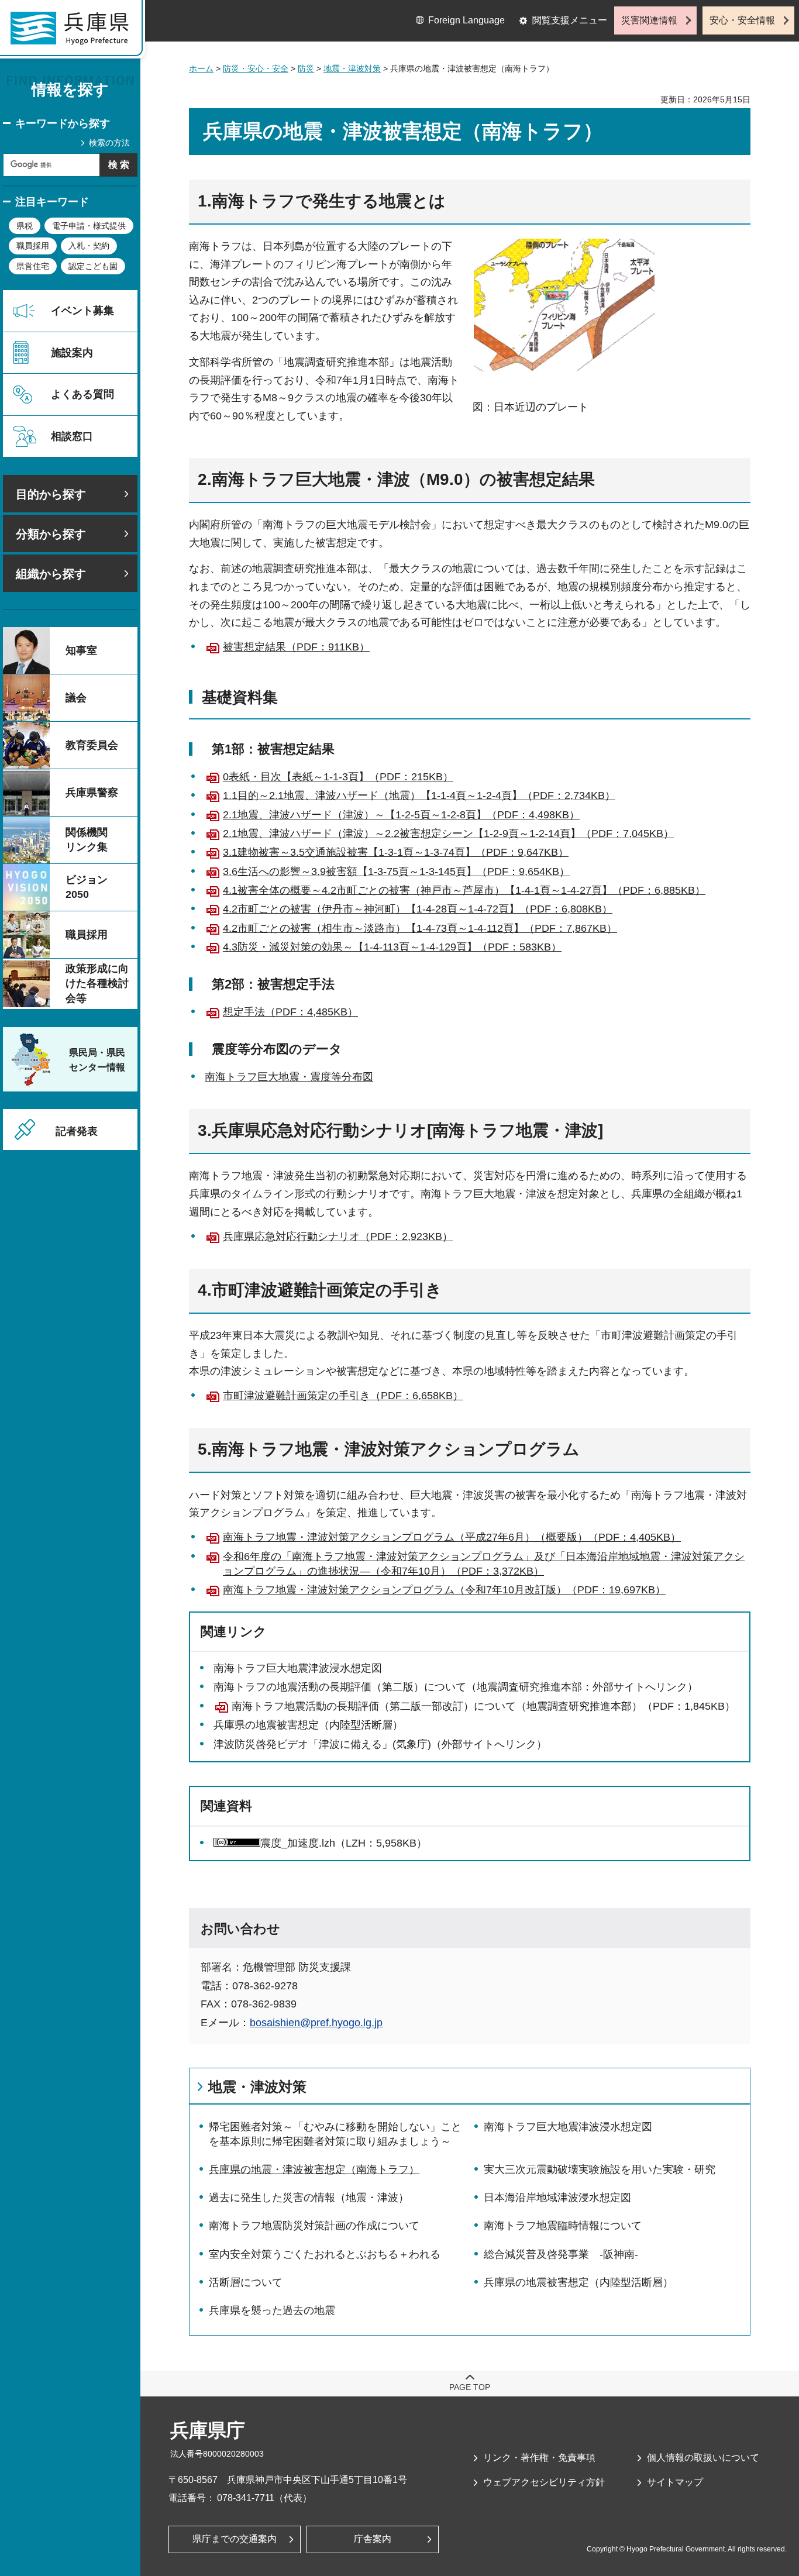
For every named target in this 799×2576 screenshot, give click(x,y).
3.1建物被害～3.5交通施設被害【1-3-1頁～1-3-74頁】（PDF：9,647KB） (396, 852)
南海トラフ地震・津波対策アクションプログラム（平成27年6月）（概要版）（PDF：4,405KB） (452, 1537)
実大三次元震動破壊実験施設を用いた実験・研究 (600, 2169)
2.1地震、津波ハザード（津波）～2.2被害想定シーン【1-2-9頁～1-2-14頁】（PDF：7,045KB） (448, 834)
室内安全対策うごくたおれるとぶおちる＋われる (325, 2254)
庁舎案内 (373, 2539)
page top (470, 2387)
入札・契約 (89, 246)
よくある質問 (82, 394)
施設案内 (72, 353)
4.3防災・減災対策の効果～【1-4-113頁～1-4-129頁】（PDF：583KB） (392, 947)
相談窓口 (72, 436)
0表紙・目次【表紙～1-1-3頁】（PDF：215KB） (338, 777)
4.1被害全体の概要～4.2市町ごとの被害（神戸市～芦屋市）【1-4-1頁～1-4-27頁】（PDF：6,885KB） (464, 890)
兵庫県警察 (92, 793)
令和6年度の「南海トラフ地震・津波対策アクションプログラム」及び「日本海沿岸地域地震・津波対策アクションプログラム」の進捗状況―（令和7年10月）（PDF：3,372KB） (484, 1564)
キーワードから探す (63, 123)
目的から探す (51, 494)
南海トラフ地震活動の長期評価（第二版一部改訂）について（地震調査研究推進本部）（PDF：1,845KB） (483, 1706)
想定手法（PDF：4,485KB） (290, 1012)
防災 (306, 68)
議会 (76, 698)
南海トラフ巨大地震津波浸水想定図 (298, 1668)
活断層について (246, 2282)
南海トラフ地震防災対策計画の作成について (314, 2226)
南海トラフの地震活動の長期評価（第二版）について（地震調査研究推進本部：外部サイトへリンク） (456, 1687)
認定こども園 (93, 266)
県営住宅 (33, 266)
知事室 (81, 650)
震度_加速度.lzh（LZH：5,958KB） (344, 1843)
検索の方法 (109, 143)
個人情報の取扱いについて (703, 2458)
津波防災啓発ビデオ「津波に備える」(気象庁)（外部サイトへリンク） (380, 1744)
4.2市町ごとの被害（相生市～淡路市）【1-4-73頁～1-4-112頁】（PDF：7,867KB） (420, 928)
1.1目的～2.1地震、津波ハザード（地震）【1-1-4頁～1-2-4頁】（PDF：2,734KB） (419, 795)
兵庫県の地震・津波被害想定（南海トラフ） (314, 2169)
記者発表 (77, 1131)
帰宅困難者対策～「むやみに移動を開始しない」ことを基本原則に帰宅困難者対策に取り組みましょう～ (335, 2134)
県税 (25, 226)
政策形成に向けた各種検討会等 (97, 983)
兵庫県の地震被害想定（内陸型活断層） (308, 1725)
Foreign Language (466, 20)
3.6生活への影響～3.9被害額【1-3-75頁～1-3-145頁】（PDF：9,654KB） (396, 872)
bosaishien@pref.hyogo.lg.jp (316, 2023)
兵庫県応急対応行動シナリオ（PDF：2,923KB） (338, 1237)
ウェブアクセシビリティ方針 (544, 2482)
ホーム (201, 68)
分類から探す (51, 534)
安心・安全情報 (742, 20)
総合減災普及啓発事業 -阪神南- (561, 2254)
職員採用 (33, 246)
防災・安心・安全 (256, 68)
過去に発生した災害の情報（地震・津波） (309, 2198)
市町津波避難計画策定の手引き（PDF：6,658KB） (343, 1396)
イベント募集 (82, 311)
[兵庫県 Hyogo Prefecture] (75, 32)
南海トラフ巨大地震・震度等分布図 (289, 1077)
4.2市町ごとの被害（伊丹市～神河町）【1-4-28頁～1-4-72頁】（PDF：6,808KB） (418, 909)
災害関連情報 (649, 20)
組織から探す (51, 574)
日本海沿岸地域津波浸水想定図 (557, 2198)
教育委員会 (92, 745)
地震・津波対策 (352, 68)
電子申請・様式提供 (89, 226)
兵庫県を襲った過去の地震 (272, 2310)
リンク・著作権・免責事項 (539, 2458)
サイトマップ (675, 2482)
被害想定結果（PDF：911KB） (296, 647)
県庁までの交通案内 (235, 2539)
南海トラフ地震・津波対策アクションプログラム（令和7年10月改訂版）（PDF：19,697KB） (444, 1590)
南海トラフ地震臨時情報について (563, 2226)
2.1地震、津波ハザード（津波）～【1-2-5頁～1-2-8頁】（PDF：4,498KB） (401, 815)
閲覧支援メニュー (570, 20)
